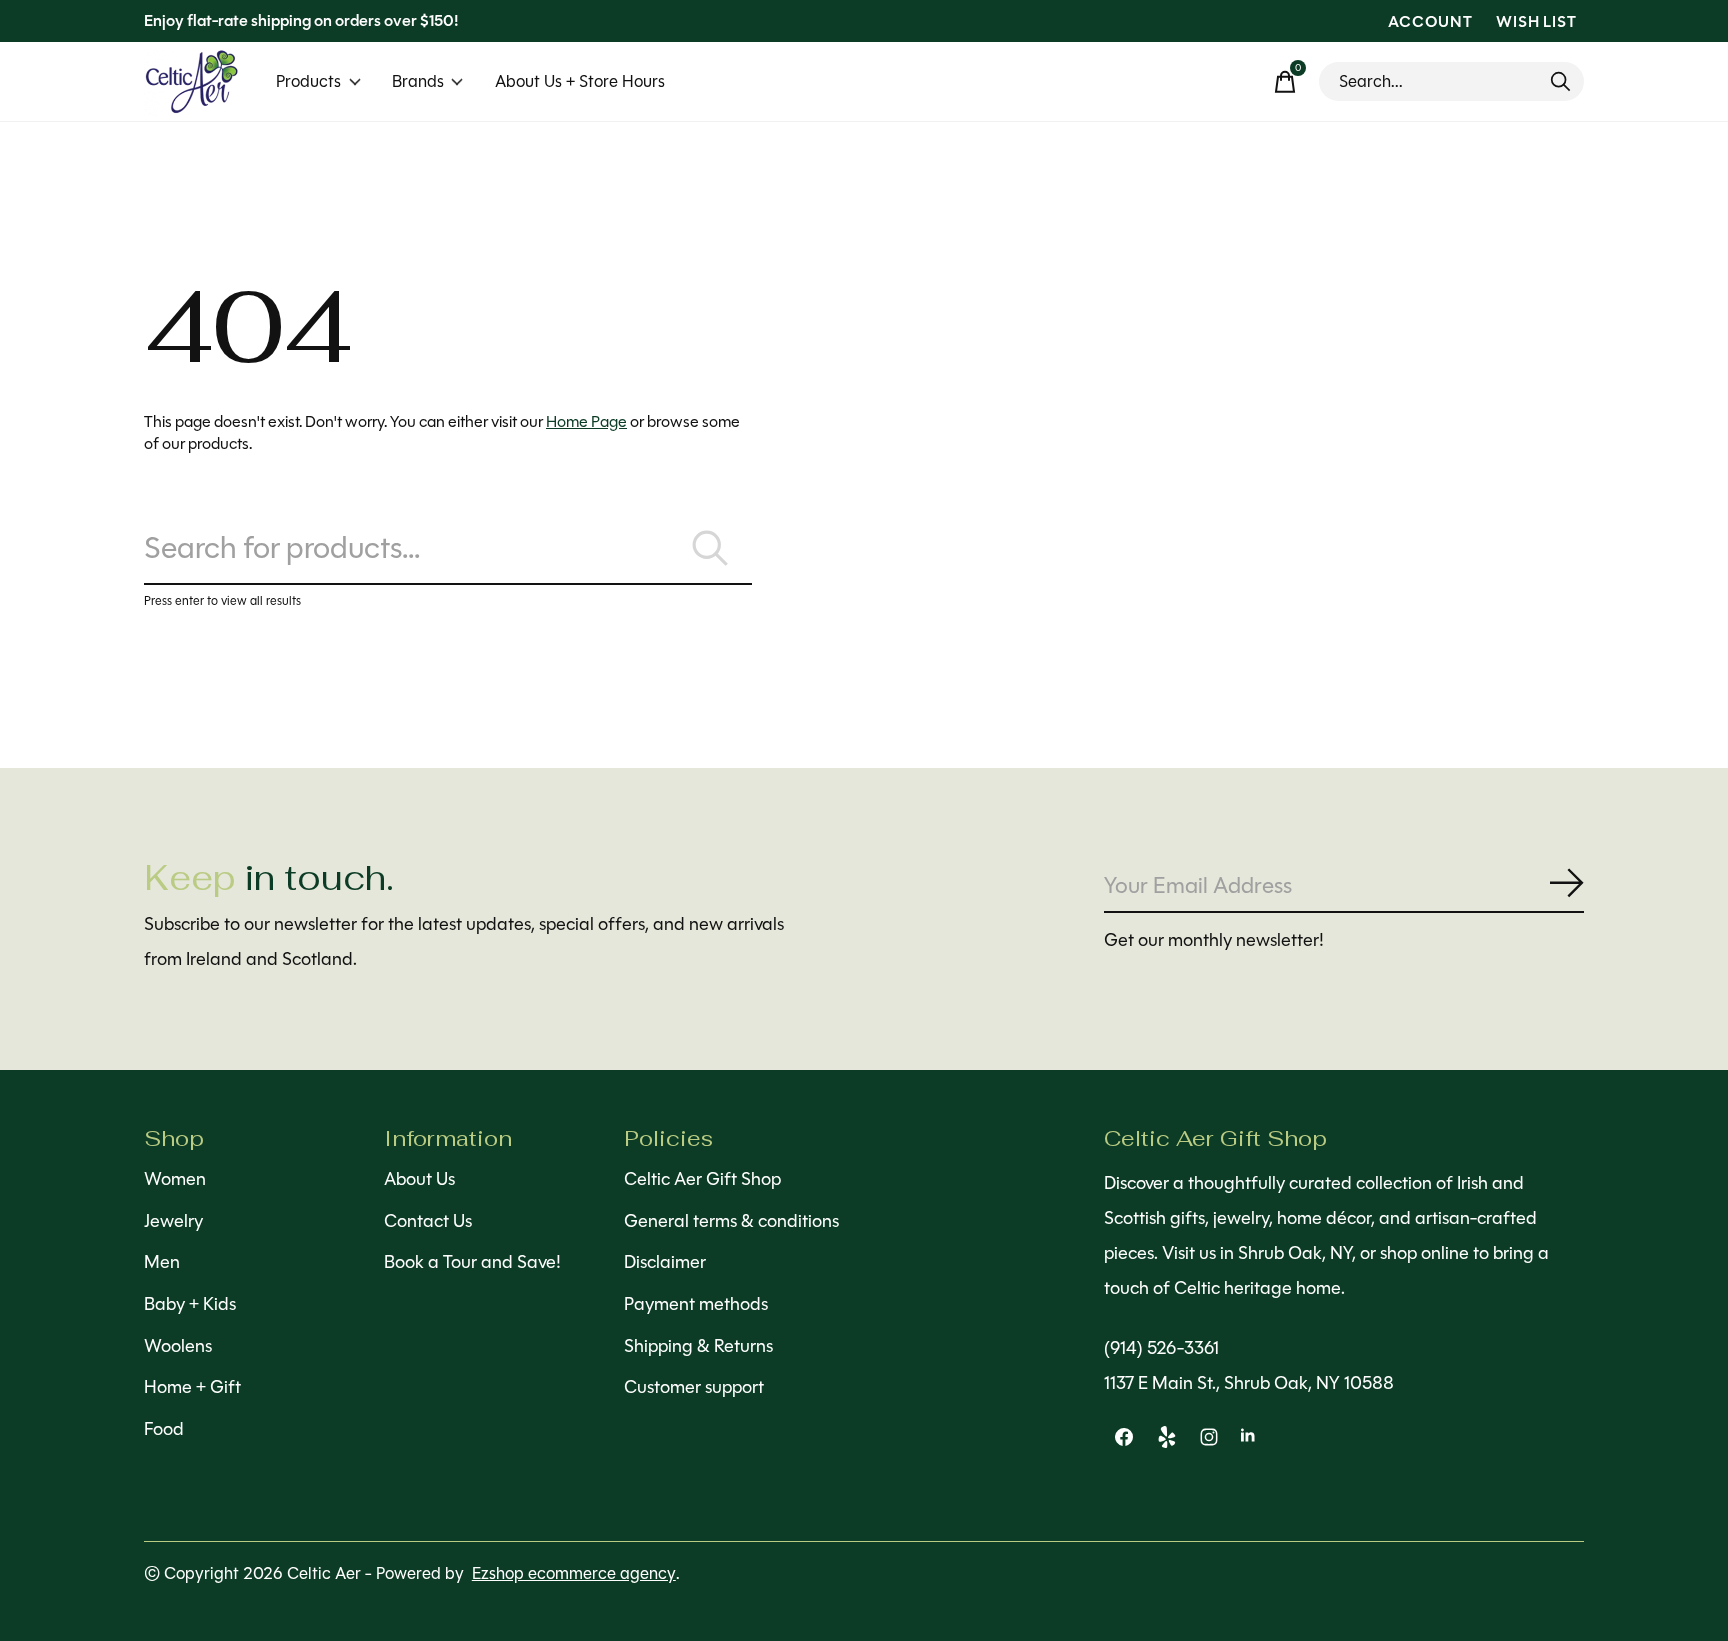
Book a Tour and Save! (472, 1262)
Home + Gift (192, 1387)
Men (162, 1262)
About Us (419, 1179)
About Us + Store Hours (580, 81)
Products (308, 81)
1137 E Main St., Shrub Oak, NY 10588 (1249, 1383)
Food (164, 1429)
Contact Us (428, 1221)
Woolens (178, 1346)
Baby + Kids (190, 1304)
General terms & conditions (731, 1221)
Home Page (586, 421)
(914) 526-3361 (1161, 1348)
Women (175, 1179)
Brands (418, 81)
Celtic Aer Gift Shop (702, 1179)
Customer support (694, 1387)
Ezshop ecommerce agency (574, 1573)
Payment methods (696, 1304)
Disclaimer (665, 1262)
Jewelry (173, 1221)
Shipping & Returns (698, 1346)
